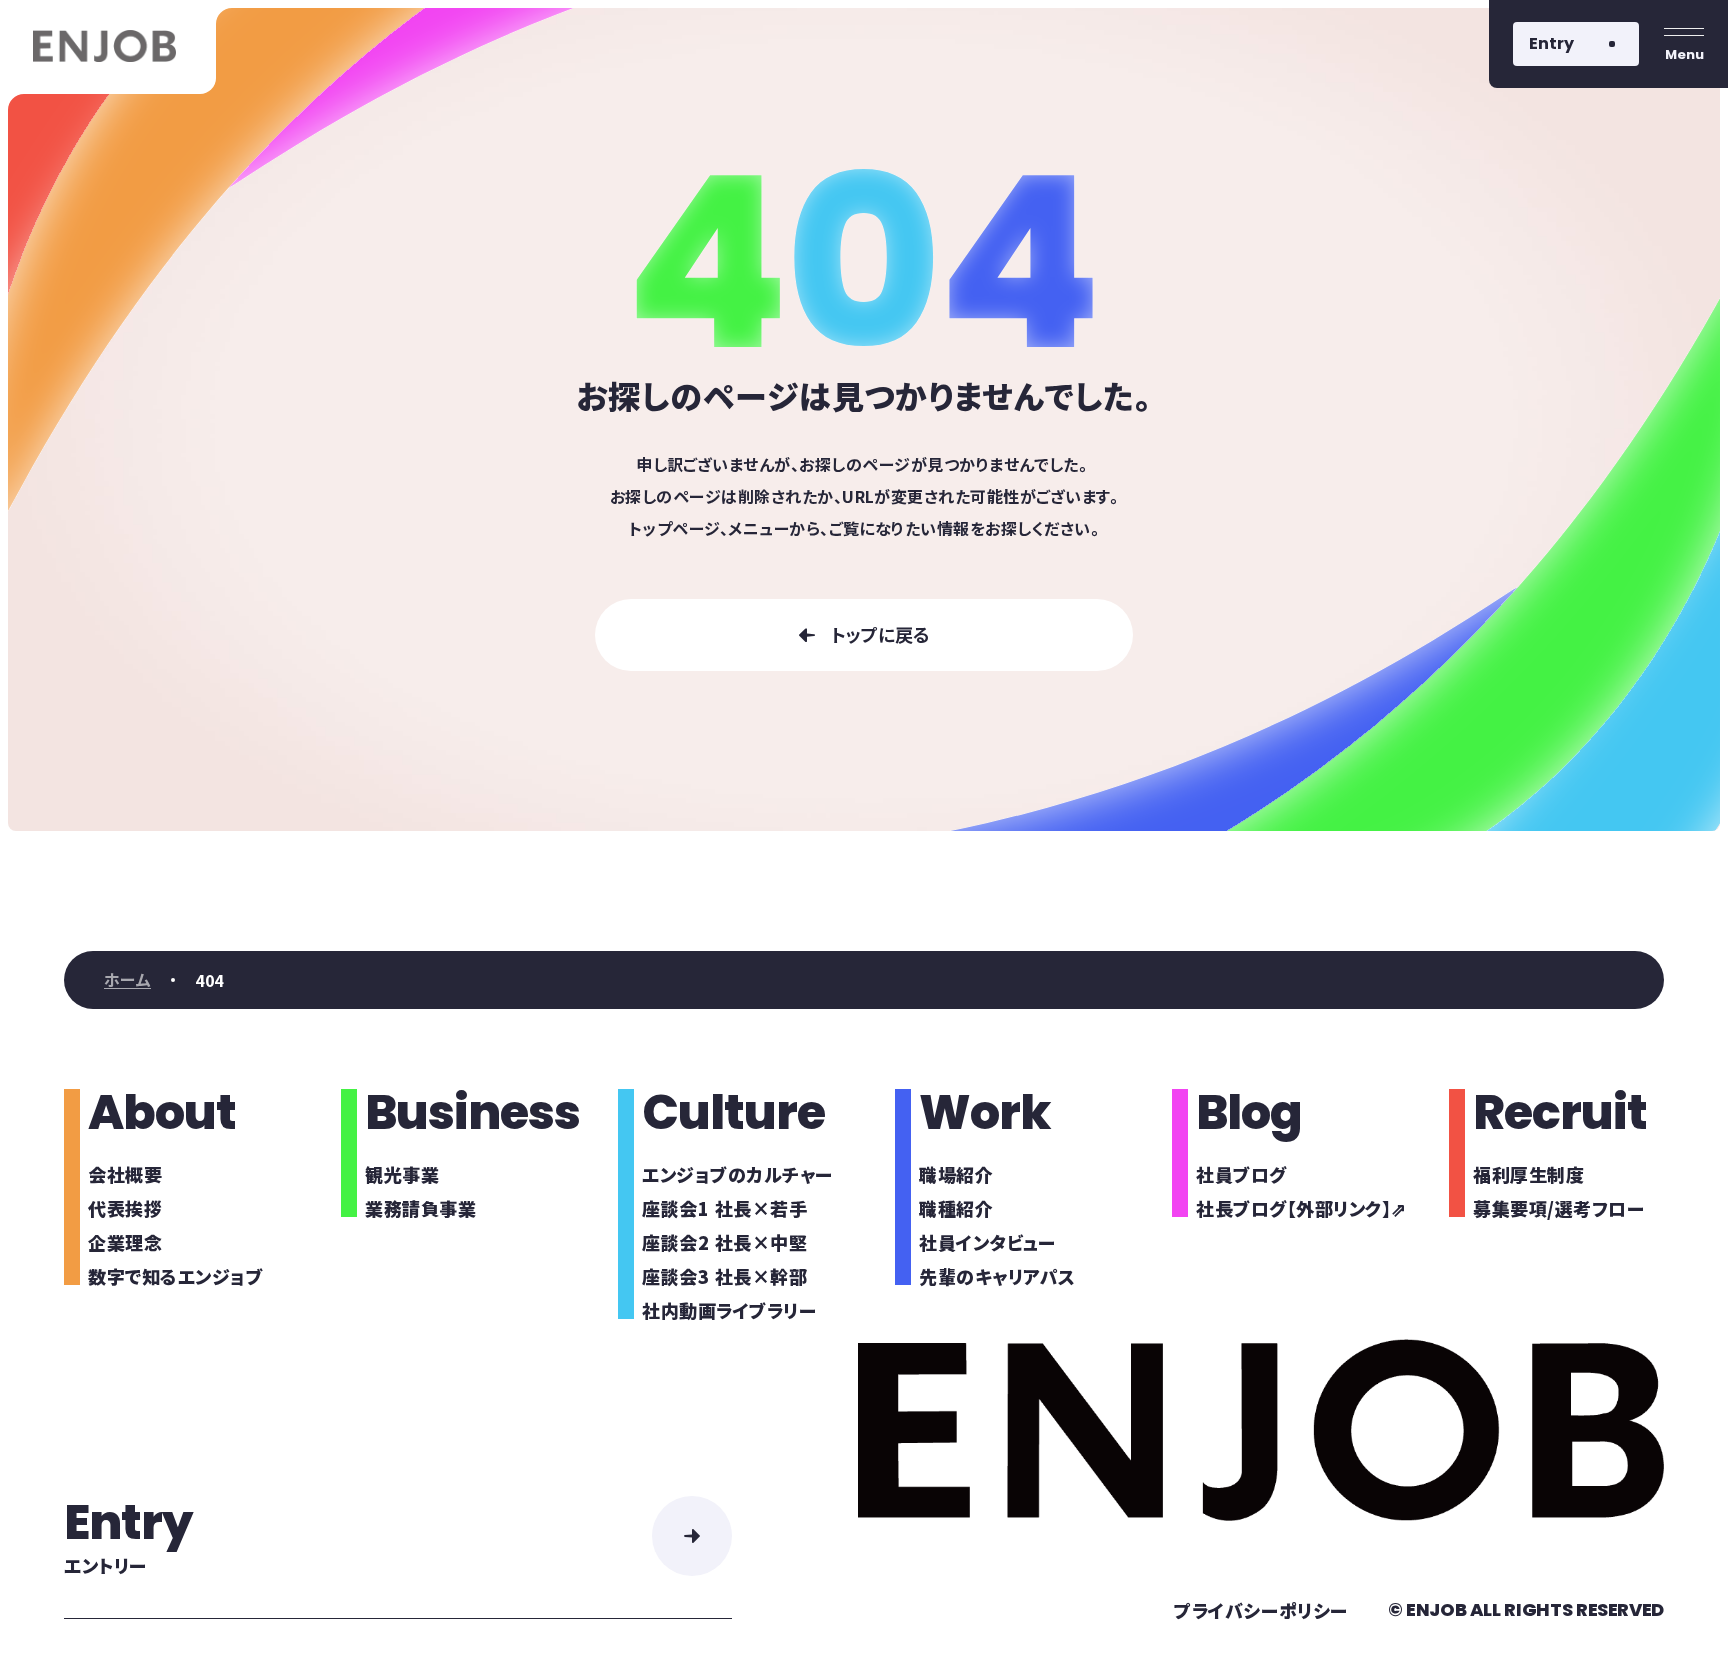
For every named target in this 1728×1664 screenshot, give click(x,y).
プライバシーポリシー (1260, 1610)
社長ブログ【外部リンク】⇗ (1301, 1208)
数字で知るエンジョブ (175, 1276)
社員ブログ (1241, 1174)
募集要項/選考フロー (1558, 1208)
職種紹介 (956, 1208)
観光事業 (402, 1174)
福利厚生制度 (1528, 1174)
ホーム (127, 980)
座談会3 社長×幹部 (724, 1276)
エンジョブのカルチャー (737, 1174)
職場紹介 (956, 1174)
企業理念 (125, 1242)
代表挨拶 (125, 1208)
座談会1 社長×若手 (724, 1208)
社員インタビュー (987, 1242)
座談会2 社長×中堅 (724, 1242)
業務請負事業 (420, 1208)
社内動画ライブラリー (729, 1310)
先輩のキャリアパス (997, 1276)
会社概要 (125, 1174)
